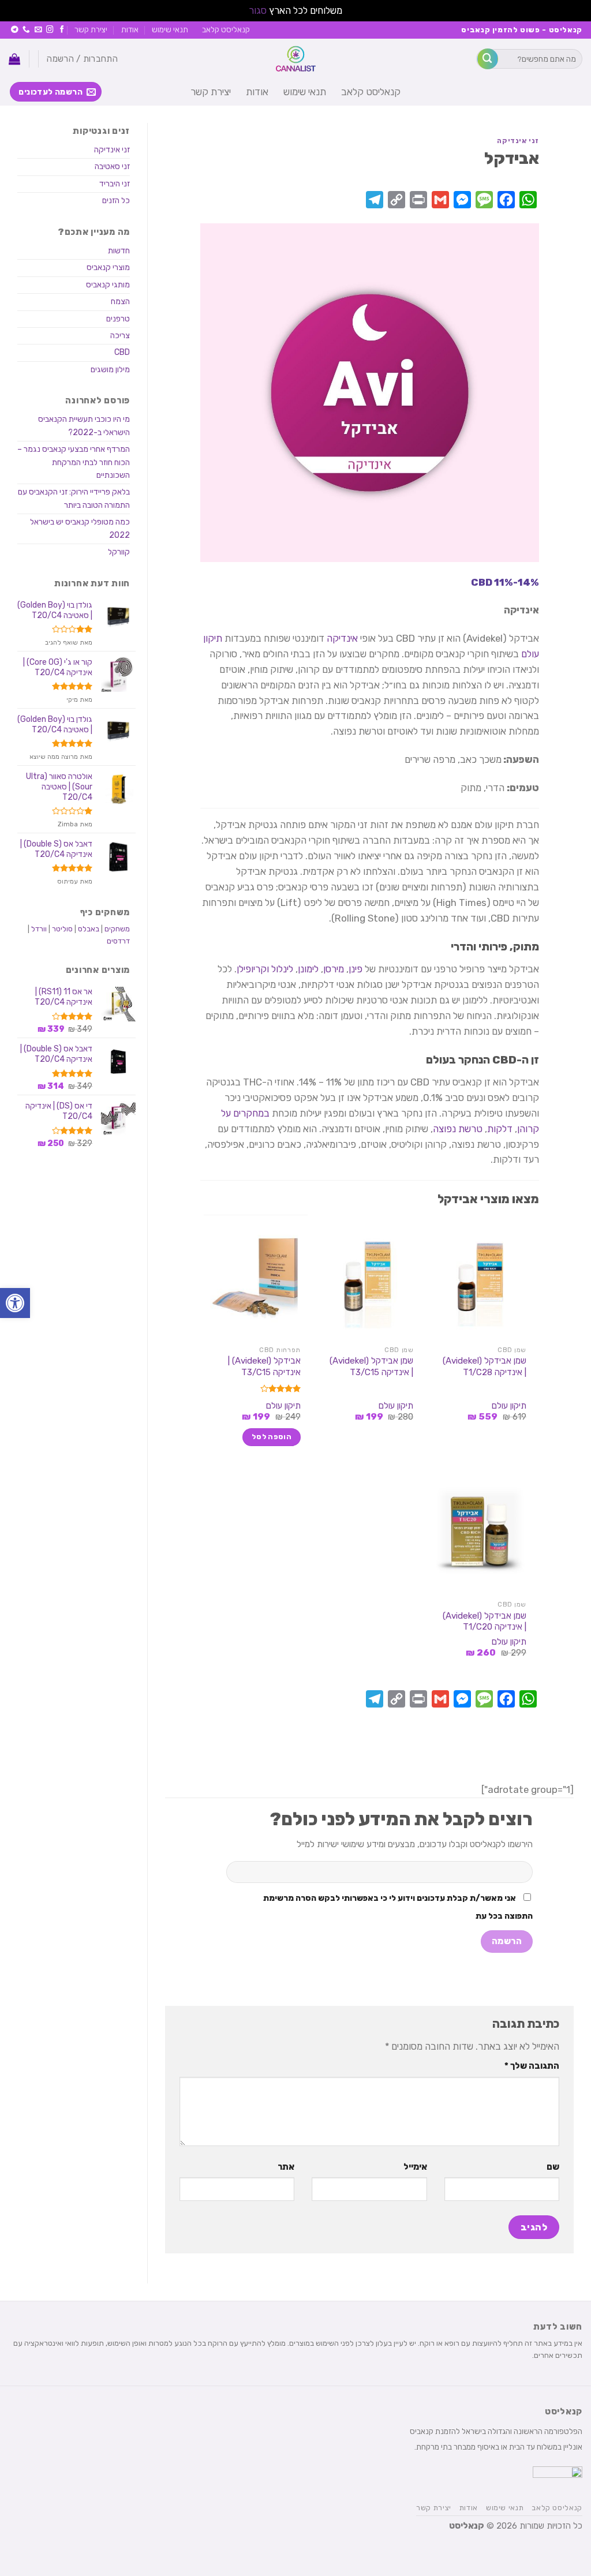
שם (553, 2167)
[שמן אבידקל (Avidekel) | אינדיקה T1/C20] (481, 1532)
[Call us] (26, 30)
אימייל (415, 2167)
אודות (130, 29)
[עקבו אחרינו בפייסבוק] (62, 30)
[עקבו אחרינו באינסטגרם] (50, 30)
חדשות (119, 251)
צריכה (120, 336)
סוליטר (62, 929)
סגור (258, 10)
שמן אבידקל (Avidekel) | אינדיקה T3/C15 (371, 1366)
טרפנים (118, 319)
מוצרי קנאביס (108, 267)
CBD (122, 352)
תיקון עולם (509, 1406)
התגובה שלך (532, 2066)
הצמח (120, 302)
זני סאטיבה (112, 166)
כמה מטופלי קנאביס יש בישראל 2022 (80, 528)
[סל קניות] (14, 59)
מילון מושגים (110, 370)
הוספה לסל (272, 1437)
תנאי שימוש (170, 29)
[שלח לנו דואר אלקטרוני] (38, 30)
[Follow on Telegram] (15, 30)
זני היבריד (115, 184)
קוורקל (119, 552)
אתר (286, 2167)
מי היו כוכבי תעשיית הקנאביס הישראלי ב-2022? (84, 426)
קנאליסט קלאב (226, 29)
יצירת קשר (91, 29)
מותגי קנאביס (108, 285)
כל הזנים (116, 201)
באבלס (89, 929)
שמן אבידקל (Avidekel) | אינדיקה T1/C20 (485, 1622)
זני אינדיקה (518, 141)
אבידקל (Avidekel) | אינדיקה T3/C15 (264, 1366)
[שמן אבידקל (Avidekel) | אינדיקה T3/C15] (368, 1277)
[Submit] (488, 59)
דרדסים (118, 941)
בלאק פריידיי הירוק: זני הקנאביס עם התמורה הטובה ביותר (74, 498)
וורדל (39, 929)
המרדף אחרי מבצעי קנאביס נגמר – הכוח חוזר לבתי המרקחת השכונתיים (74, 462)
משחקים (117, 929)
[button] (15, 1303)
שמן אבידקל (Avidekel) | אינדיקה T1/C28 (485, 1366)
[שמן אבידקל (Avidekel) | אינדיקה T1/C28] (481, 1277)
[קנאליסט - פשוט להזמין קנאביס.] (295, 59)
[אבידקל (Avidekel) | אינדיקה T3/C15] (256, 1277)
